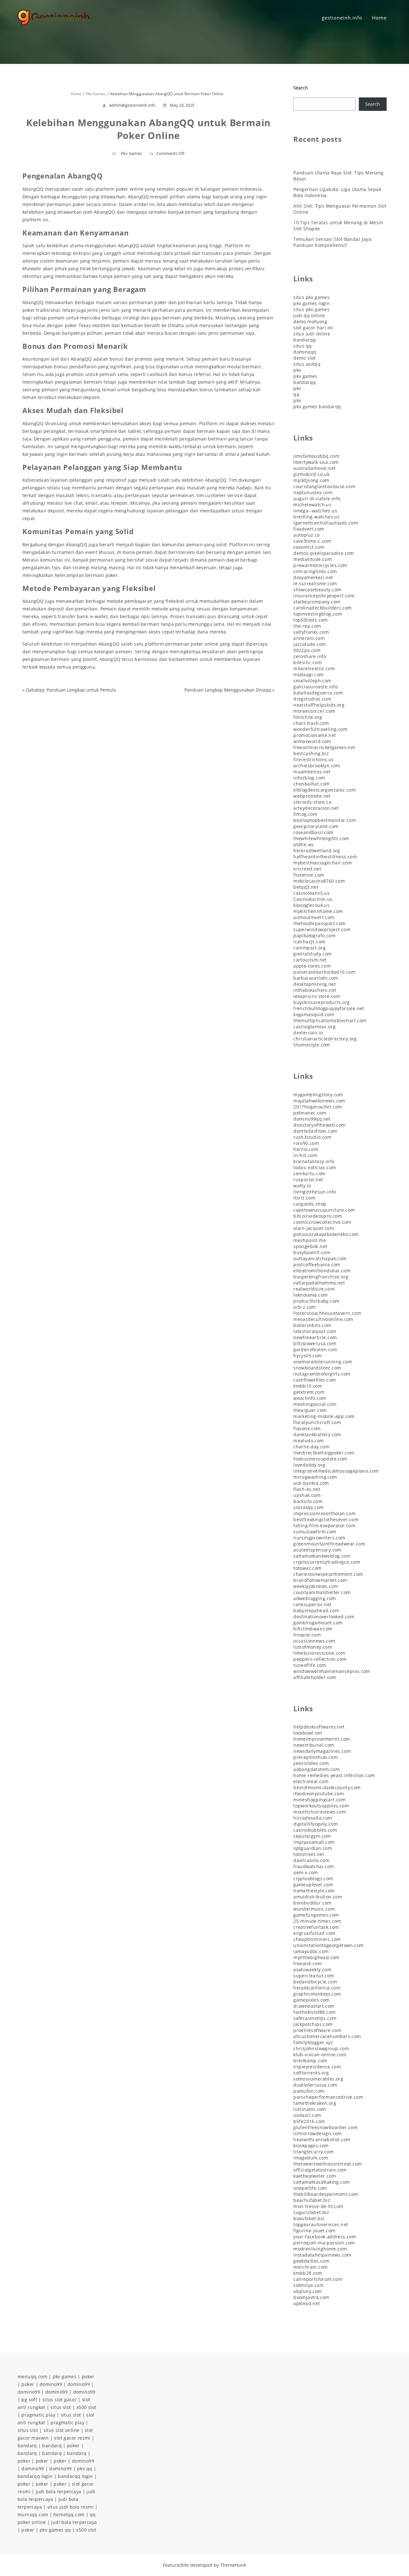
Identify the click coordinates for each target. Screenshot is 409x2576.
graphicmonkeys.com (317, 1994)
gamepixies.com (312, 2000)
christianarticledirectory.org (325, 1039)
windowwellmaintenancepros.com (332, 1671)
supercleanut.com (314, 1976)
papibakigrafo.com (314, 935)
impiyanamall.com (314, 1842)
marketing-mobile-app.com (324, 1416)
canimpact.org (309, 948)
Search (301, 88)
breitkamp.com (310, 2061)
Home (379, 18)
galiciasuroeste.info (316, 687)
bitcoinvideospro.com (318, 1216)
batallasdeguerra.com (318, 693)
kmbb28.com (308, 2273)
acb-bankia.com (311, 1483)
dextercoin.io (308, 1033)
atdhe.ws (304, 844)
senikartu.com (309, 1173)
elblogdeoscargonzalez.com (324, 790)
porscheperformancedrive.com (328, 2097)
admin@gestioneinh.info (132, 105)
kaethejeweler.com (315, 2176)
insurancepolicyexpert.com (324, 596)
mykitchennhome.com (318, 911)
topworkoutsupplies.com (321, 1806)
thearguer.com (310, 1410)
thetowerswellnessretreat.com (328, 2164)
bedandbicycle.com (315, 1982)
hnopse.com (307, 1635)
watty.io (302, 1186)
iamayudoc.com (311, 1951)
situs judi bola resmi (70, 2507)
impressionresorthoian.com (324, 1513)
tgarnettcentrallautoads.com (326, 523)
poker (88, 2377)
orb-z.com (305, 1307)
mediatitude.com (313, 559)
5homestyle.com (312, 1045)
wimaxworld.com (312, 741)
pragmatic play (38, 2415)
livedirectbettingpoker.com (324, 1453)
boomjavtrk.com (311, 2297)
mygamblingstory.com (318, 1095)
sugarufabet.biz (311, 2212)
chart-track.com (311, 723)
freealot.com (308, 1963)
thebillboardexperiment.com (326, 2194)
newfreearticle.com (315, 1337)
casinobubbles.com (315, 1830)
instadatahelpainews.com (322, 2255)
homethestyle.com (314, 1891)
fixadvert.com (309, 529)
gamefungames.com (316, 1915)
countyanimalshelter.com (322, 1592)
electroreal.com (311, 1781)
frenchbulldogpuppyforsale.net (329, 1008)
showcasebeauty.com (317, 590)
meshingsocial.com (315, 1404)
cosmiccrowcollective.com (322, 1222)
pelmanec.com (310, 1113)
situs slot (61, 2407)
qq (296, 394)
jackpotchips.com (313, 2024)
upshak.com (307, 1495)
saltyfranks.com (311, 632)
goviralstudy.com (313, 954)
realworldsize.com (314, 1289)
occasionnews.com (314, 1641)
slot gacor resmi (72, 2438)
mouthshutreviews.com (320, 1812)
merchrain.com (310, 2267)
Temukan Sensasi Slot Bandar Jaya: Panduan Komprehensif (333, 242)
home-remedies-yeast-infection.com (334, 1775)
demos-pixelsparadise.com (324, 553)
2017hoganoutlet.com (318, 1107)
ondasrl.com (307, 2115)
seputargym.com (312, 1836)
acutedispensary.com (317, 1550)
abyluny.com (308, 2291)
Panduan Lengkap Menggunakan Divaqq (228, 690)
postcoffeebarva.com (317, 1265)
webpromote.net (312, 796)
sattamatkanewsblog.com (322, 1556)
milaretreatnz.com (314, 668)
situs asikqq (307, 364)
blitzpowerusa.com (315, 1343)
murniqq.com (33, 2515)
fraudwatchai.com (314, 1866)
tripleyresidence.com (317, 2067)
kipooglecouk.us (311, 905)
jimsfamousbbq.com (316, 456)
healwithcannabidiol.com (322, 2139)
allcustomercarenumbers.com (327, 2036)
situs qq (302, 346)
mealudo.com (309, 1441)
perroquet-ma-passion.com (324, 2243)
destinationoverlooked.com (324, 1617)
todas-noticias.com (315, 1167)
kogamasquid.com (314, 1014)
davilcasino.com (311, 1860)
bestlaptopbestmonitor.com (325, 820)
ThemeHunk (233, 2565)
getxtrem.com (309, 1392)
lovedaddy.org (309, 1465)
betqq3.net (306, 887)
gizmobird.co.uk (311, 474)
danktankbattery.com (317, 1434)
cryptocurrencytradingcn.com (327, 1562)
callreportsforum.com (318, 2279)
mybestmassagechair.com (323, 863)
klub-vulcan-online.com (320, 2055)
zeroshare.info (310, 656)
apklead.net (307, 2303)
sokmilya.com (309, 2285)
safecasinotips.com (315, 2018)
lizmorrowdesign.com (318, 2133)
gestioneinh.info (342, 18)
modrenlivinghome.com (320, 2249)
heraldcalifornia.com (317, 1988)
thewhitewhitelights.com (321, 838)
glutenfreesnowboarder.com (325, 2127)
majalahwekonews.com (319, 1101)
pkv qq (85, 2469)
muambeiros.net (312, 772)
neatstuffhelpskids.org (319, 705)
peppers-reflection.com (320, 1659)
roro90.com (306, 1143)
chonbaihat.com (312, 784)
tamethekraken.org (315, 2103)
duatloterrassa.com (315, 2085)
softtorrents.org (311, 2073)
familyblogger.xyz (313, 2042)
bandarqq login (35, 2476)
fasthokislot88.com (314, 2012)
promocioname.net (315, 735)
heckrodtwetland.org (317, 851)
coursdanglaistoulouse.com (324, 486)
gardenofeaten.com (315, 1349)
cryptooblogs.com (313, 1878)
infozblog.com (309, 778)
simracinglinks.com (315, 571)
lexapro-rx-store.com (317, 996)
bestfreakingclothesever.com (326, 1519)
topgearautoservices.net (321, 2224)
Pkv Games (131, 153)
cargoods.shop (310, 1204)
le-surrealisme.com (315, 583)
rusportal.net (308, 1180)
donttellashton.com (315, 1131)
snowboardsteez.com (317, 1368)
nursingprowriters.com (319, 1538)
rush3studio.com (312, 1137)
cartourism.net (310, 960)
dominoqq (305, 352)
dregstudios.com (312, 699)
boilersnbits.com (312, 1325)
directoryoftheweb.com (319, 1125)
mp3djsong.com (311, 480)
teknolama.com (310, 1295)
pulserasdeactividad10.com (324, 972)
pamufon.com (309, 2091)
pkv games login (312, 303)
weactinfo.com (310, 1398)
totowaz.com (307, 1568)
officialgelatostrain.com (320, 2170)
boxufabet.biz (309, 2218)
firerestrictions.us (314, 759)
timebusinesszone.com (319, 1653)
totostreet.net (309, 1854)
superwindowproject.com (322, 929)
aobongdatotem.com (316, 1769)
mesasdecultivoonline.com (323, 1319)
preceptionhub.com (316, 1757)
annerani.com (309, 638)
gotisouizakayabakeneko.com (326, 1234)
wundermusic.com (314, 1909)
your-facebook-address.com (325, 2237)
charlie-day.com (311, 1447)
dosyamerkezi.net (313, 577)
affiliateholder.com (315, 1677)
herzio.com (306, 1149)
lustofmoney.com (313, 1647)
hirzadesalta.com (313, 1818)
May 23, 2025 (182, 105)
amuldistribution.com (318, 1897)
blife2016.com (309, 2121)
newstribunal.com (314, 1745)
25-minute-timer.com (317, 1921)
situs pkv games (311, 297)
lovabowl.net (308, 1733)
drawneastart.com (314, 2006)
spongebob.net (310, 1246)
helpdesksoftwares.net (319, 1727)
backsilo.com (308, 1501)
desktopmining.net (315, 984)
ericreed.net (307, 869)
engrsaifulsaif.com (314, 1933)
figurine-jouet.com (314, 2231)
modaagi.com (308, 675)
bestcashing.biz (311, 753)
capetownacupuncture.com (324, 1210)
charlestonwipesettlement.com (328, 1574)
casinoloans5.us (311, 893)
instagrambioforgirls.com (322, 1374)
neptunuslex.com (313, 492)
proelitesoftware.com (317, 2030)
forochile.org (308, 717)
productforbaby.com (316, 1301)
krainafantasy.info (314, 1161)
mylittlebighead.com (316, 1957)
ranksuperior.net (312, 1604)
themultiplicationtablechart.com (330, 1020)
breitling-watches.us (316, 517)
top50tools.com (311, 620)
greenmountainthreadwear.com (329, 1544)
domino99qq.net (312, 1119)
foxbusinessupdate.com (320, 1459)
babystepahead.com (316, 1610)
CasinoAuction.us (313, 899)
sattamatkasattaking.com (321, 2182)
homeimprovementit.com (322, 1739)
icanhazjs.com (309, 942)
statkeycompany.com (317, 602)
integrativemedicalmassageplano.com (336, 1471)
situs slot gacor (60, 2400)
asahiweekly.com (312, 1970)
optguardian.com (313, 1848)
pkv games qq (55, 2530)
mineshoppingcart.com (319, 1800)
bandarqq (305, 340)
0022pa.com (307, 650)
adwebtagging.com (315, 1598)
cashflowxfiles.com (315, 1380)
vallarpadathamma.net (319, 1283)
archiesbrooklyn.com (317, 766)
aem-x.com (306, 1872)
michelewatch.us (312, 505)
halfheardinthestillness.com (325, 857)
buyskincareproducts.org (321, 1002)
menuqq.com (32, 2377)
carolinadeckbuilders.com (323, 608)
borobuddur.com (313, 1903)
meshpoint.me (310, 1240)
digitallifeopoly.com (316, 1824)
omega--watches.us (315, 511)
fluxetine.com (309, 875)
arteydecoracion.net (316, 808)
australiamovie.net (314, 468)
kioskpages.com (311, 2146)
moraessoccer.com (314, 711)
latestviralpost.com (315, 1331)
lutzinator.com (310, 2109)
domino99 (51, 2384)
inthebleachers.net (315, 990)
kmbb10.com (308, 1386)
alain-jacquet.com (314, 1228)
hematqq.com (69, 2515)
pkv (297, 370)
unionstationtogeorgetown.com (328, 1945)
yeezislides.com (311, 1763)
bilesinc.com (308, 662)
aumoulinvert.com (314, 917)
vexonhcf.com (309, 547)
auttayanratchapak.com (320, 1258)
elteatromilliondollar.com (322, 1271)
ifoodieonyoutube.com (319, 1794)
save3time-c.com (312, 541)
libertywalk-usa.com (316, 462)
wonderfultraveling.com (320, 729)
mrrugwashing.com (315, 1477)
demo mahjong (310, 322)
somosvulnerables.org (318, 2079)
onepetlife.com (310, 2188)
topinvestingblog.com (318, 614)
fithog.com (305, 814)
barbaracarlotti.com (316, 978)
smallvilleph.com (312, 681)
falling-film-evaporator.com (324, 1526)
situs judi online (312, 334)
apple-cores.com (312, 966)
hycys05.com (308, 1356)
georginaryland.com (316, 826)
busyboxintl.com (312, 1252)
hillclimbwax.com (313, 1629)
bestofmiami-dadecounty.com (327, 1787)
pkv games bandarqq (317, 406)
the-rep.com (307, 626)
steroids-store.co (312, 802)
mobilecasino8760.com (319, 881)
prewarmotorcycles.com (320, 565)
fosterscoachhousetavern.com (327, 1313)
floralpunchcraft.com (317, 1422)
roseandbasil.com (313, 832)
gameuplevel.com (313, 1885)
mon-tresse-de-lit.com (318, 2206)
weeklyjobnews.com (316, 1586)
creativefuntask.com (316, 1927)
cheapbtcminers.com (317, 1939)
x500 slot (86, 2407)
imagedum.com (311, 2158)
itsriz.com (304, 1198)
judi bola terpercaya (59, 2492)
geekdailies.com (311, 2261)
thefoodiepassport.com (319, 923)
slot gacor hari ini (313, 328)
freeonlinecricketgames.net (324, 747)
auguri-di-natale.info (317, 498)
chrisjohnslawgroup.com (321, 2048)
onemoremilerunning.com (323, 1362)
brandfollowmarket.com (320, 1580)
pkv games (305, 376)
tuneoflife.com (310, 1665)
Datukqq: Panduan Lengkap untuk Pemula (71, 690)
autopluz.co (306, 535)
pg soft (29, 2400)
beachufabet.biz (312, 2200)
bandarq (27, 2446)
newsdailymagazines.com (322, 1751)
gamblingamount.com (318, 1623)
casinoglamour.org (314, 1027)
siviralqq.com (309, 1507)
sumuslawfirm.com (315, 1532)
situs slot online (62, 2430)
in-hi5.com (305, 1155)
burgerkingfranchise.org (321, 1277)
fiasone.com (307, 1428)
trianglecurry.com (313, 2152)
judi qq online (309, 315)
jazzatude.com (310, 644)
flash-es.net (307, 1489)
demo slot (305, 358)
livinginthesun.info (315, 1192)
